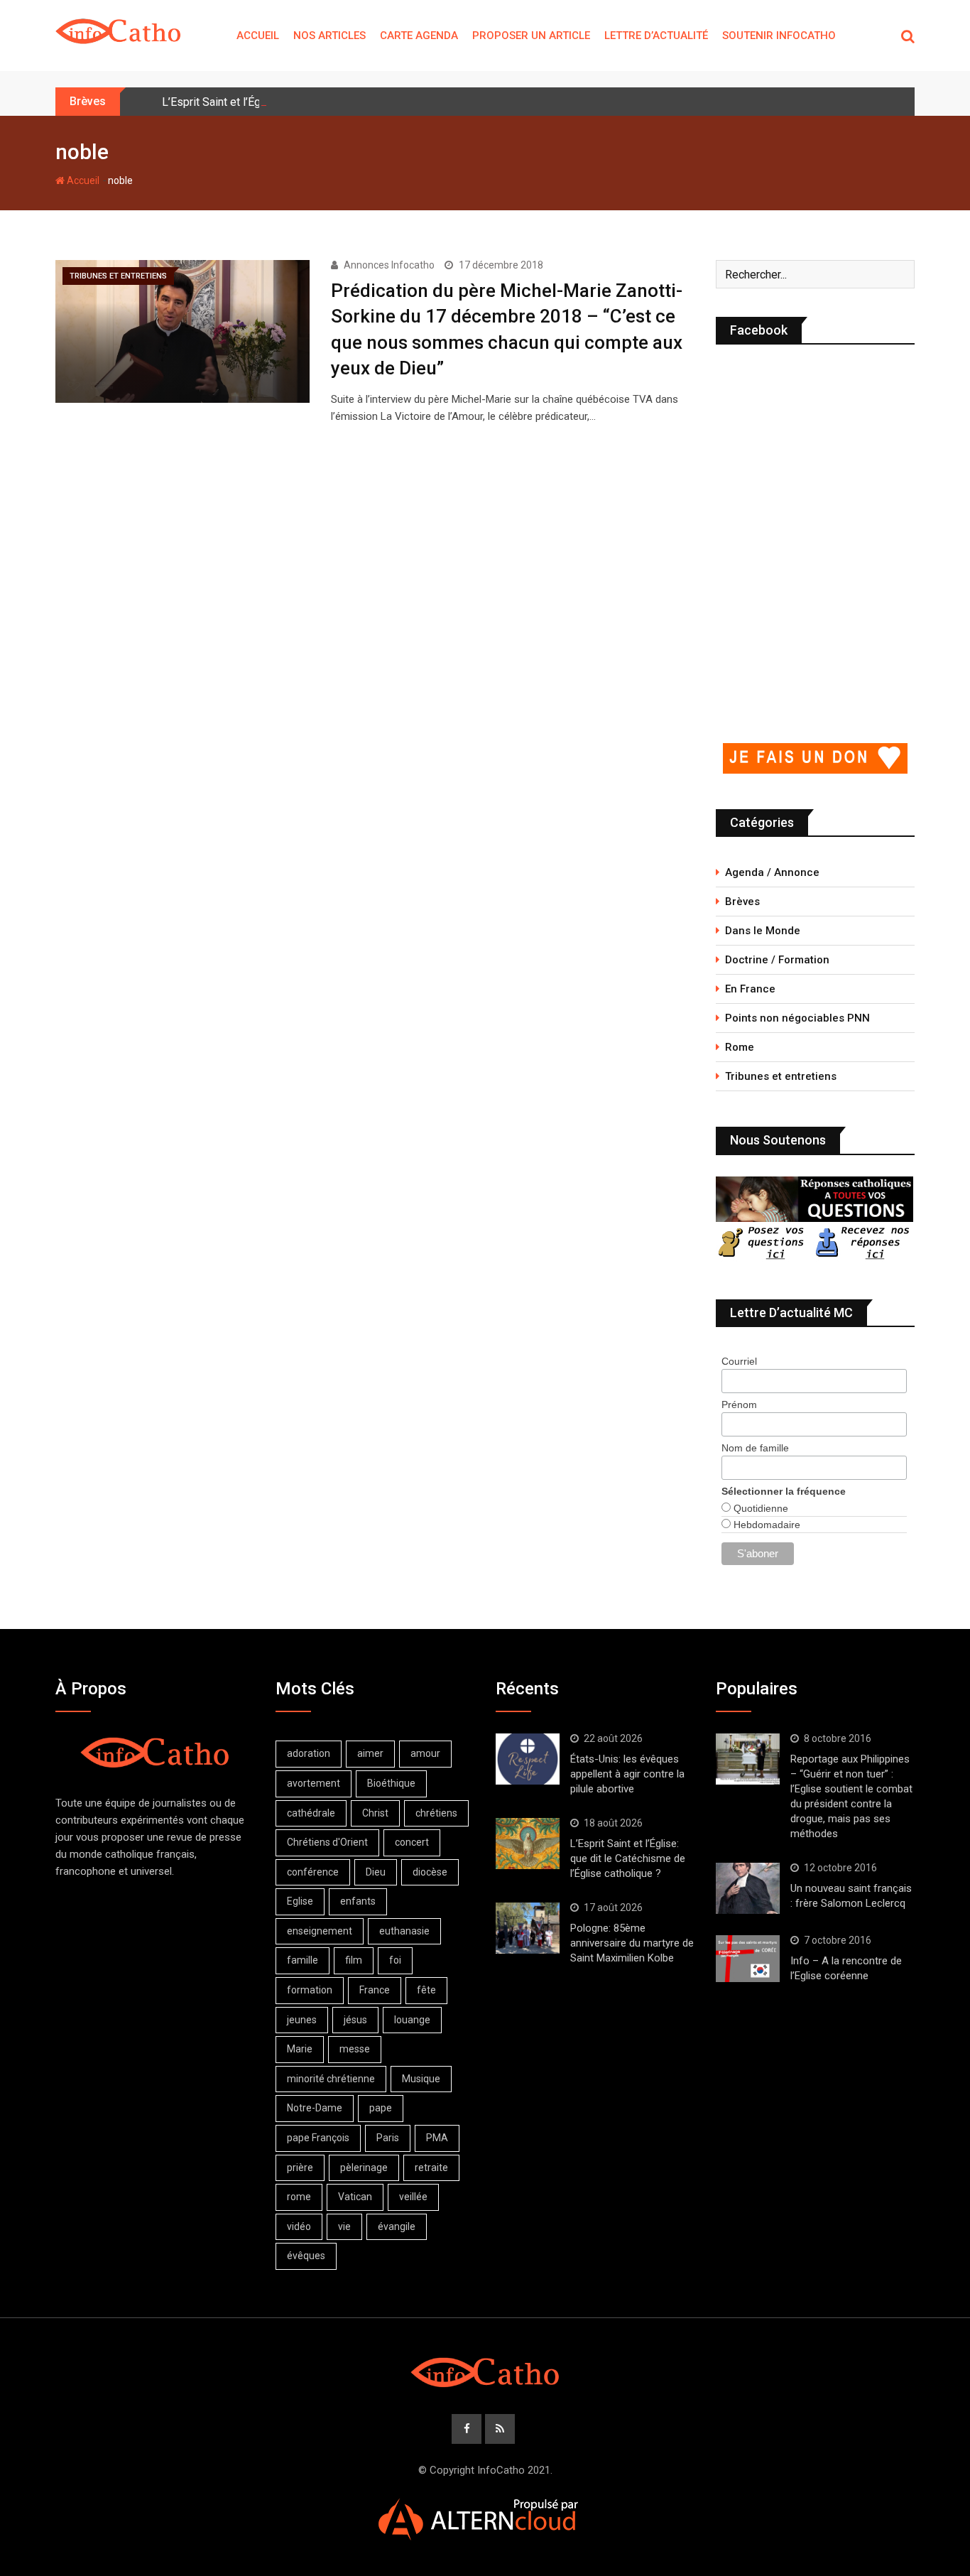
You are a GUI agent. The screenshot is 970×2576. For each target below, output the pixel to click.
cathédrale (311, 1813)
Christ (375, 1813)
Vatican (355, 2197)
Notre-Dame (315, 2108)
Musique (421, 2079)
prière (300, 2168)
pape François (318, 2138)
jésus (355, 2020)
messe (355, 2049)
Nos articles (329, 36)
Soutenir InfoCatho (779, 36)
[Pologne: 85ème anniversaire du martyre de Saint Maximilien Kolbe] (528, 1928)
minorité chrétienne (331, 2079)
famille (303, 1960)
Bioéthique (391, 1783)
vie (344, 2226)
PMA (437, 2138)
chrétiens (436, 1813)
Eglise (300, 1901)
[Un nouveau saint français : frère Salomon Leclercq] (748, 1888)
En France (750, 989)
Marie (300, 2049)
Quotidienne (759, 1508)
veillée (413, 2197)
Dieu (376, 1872)
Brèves (742, 902)
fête (426, 1990)
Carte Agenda (419, 36)
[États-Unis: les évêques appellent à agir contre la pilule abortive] (528, 1759)
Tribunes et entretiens (781, 1076)
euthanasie (404, 1931)
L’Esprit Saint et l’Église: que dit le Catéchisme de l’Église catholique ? (628, 1858)
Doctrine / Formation (777, 960)
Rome (740, 1047)
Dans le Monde (763, 931)
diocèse (430, 1872)
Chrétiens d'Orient (327, 1842)
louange (412, 2020)
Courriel (739, 1361)
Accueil (258, 36)
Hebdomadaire (765, 1525)
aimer (370, 1753)
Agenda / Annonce (772, 872)
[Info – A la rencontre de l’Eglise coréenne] (748, 1959)
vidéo (299, 2226)
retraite (431, 2168)
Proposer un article (531, 36)
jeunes (302, 2020)
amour (425, 1753)
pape (381, 2108)
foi (395, 1960)
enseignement (320, 1931)
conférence (313, 1872)
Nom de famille (755, 1448)
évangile (397, 2226)
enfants (358, 1901)
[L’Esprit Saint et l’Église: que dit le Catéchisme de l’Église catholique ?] (528, 1844)
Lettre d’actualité (656, 36)
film (354, 1960)
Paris (388, 2138)
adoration (309, 1753)
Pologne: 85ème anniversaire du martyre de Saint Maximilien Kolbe (632, 1943)
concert (412, 1842)
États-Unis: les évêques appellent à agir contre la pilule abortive (627, 1774)
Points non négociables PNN (797, 1018)
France (375, 1990)
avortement (314, 1783)
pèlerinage (364, 2168)
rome (299, 2197)
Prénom (739, 1405)
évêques (306, 2256)
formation (310, 1990)
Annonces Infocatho (389, 265)
